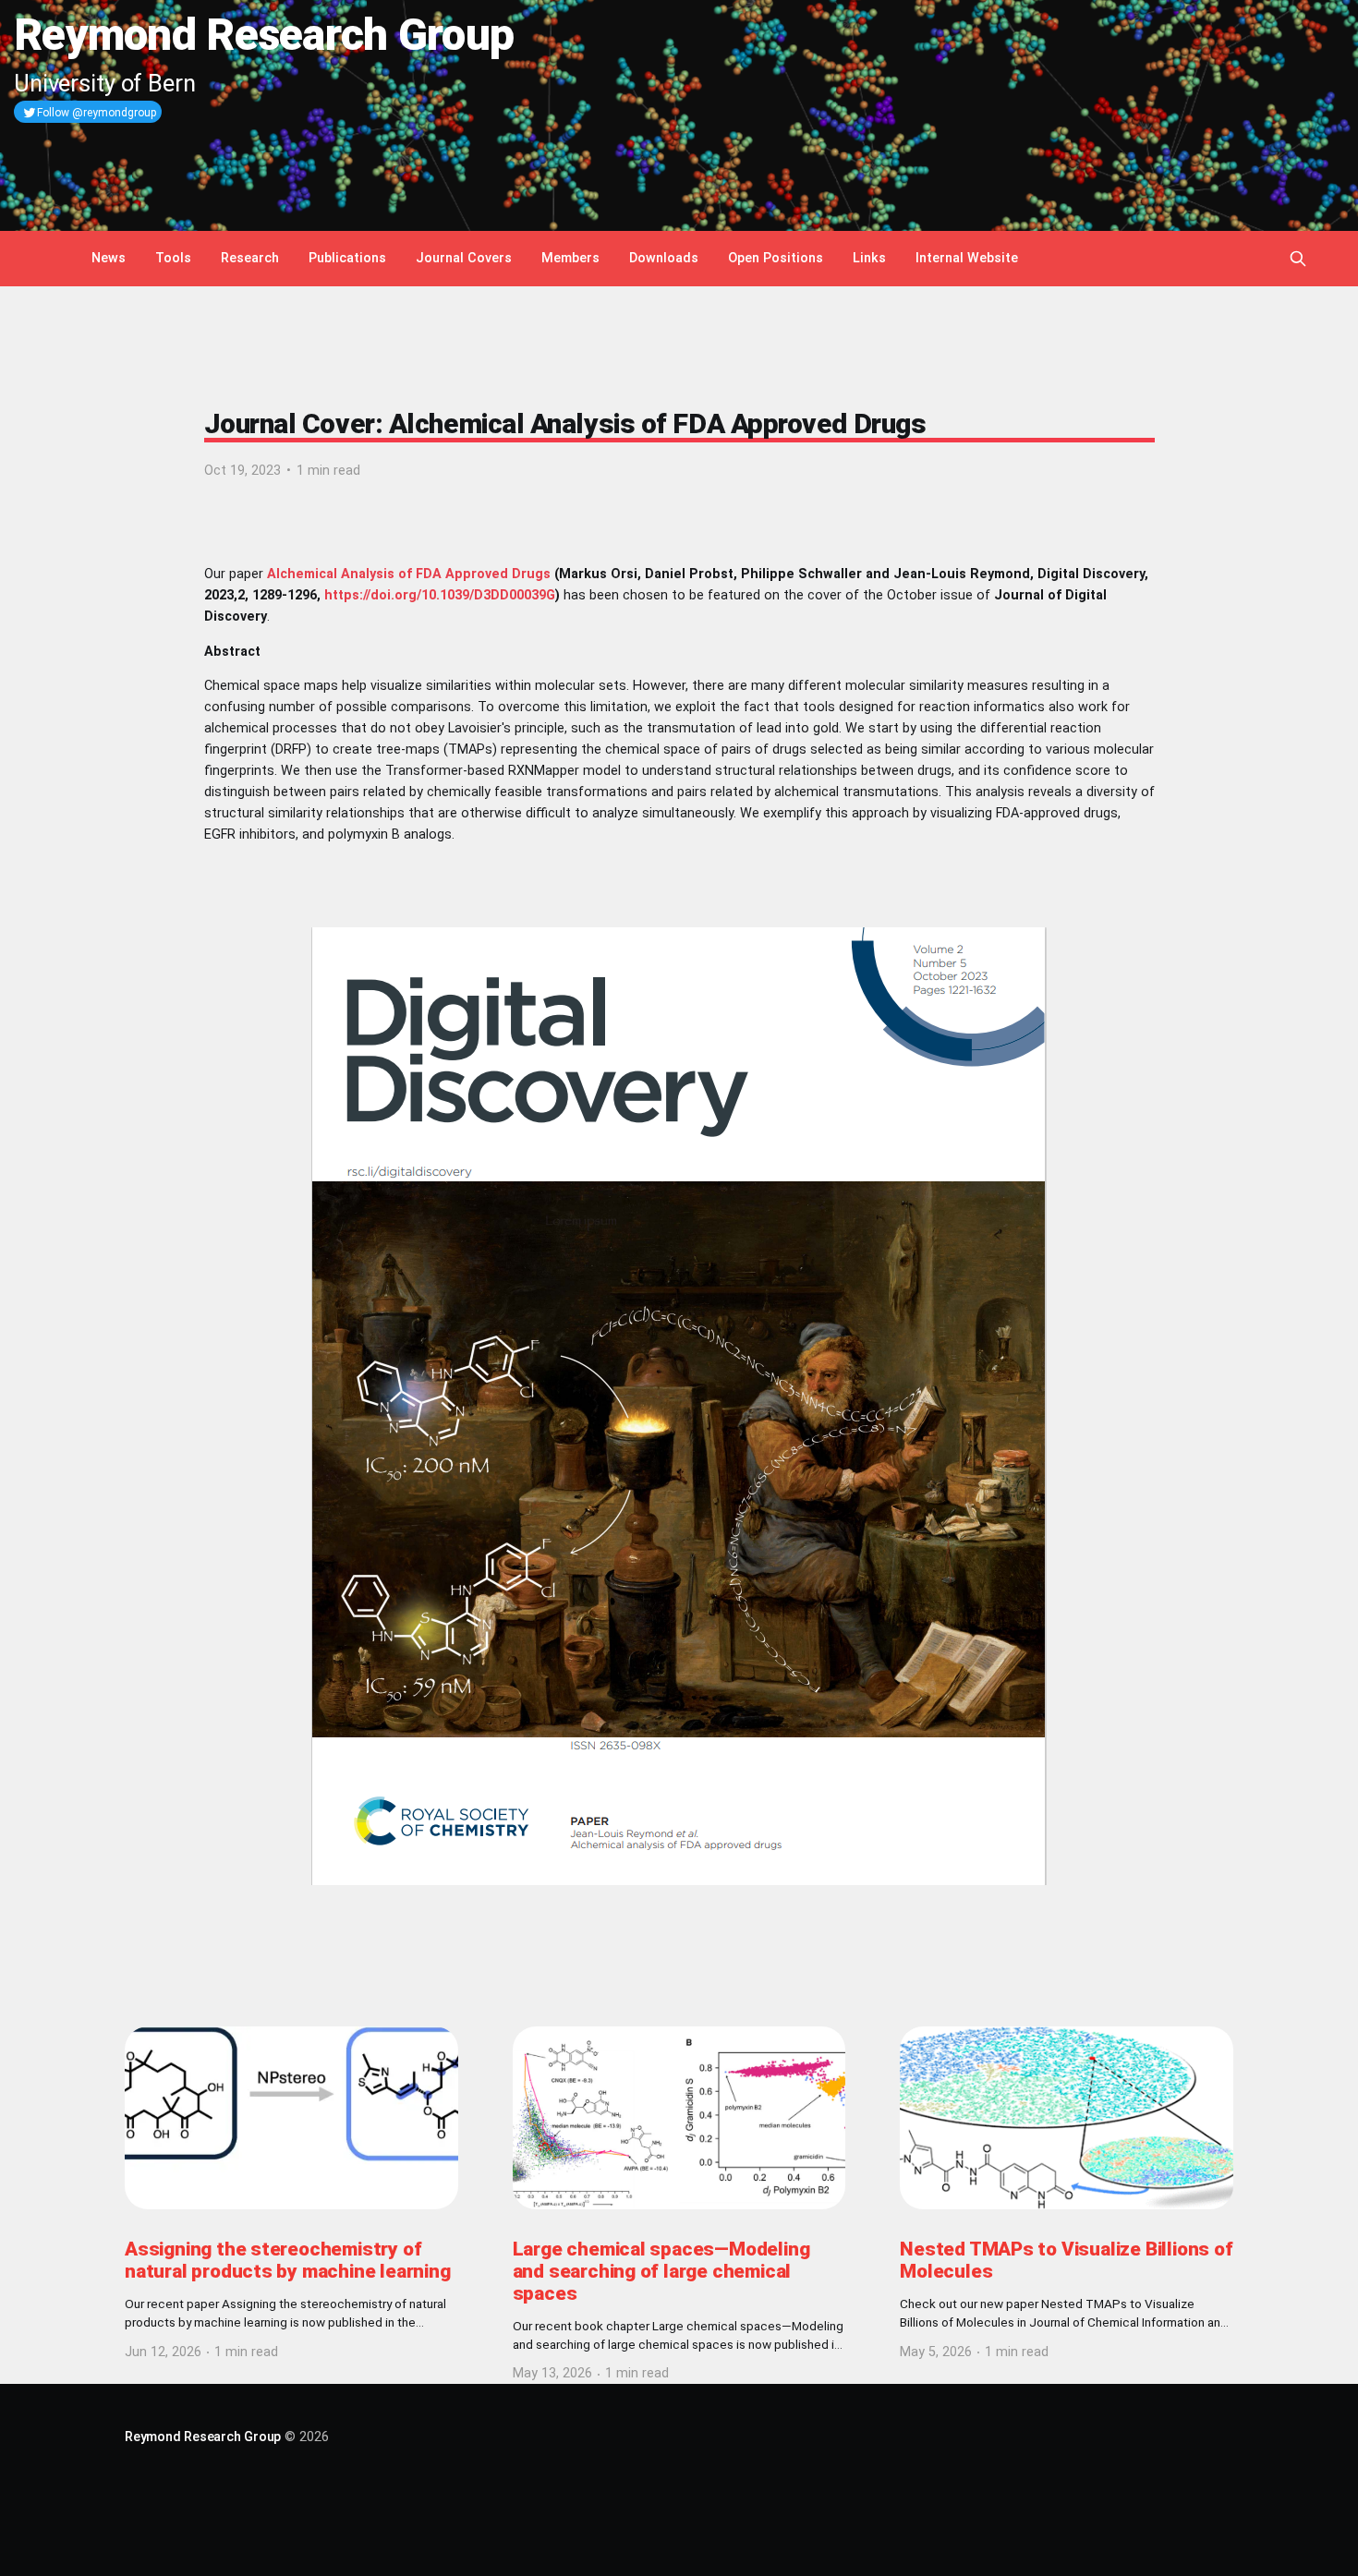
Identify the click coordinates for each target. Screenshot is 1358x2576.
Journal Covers (464, 258)
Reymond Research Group (203, 2437)
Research (250, 258)
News (109, 258)
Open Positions (776, 258)
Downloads (664, 258)
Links (869, 258)
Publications (347, 258)
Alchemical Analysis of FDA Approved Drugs (409, 574)
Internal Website (967, 258)
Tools (173, 258)
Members (570, 258)
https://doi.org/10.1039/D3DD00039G (440, 595)
